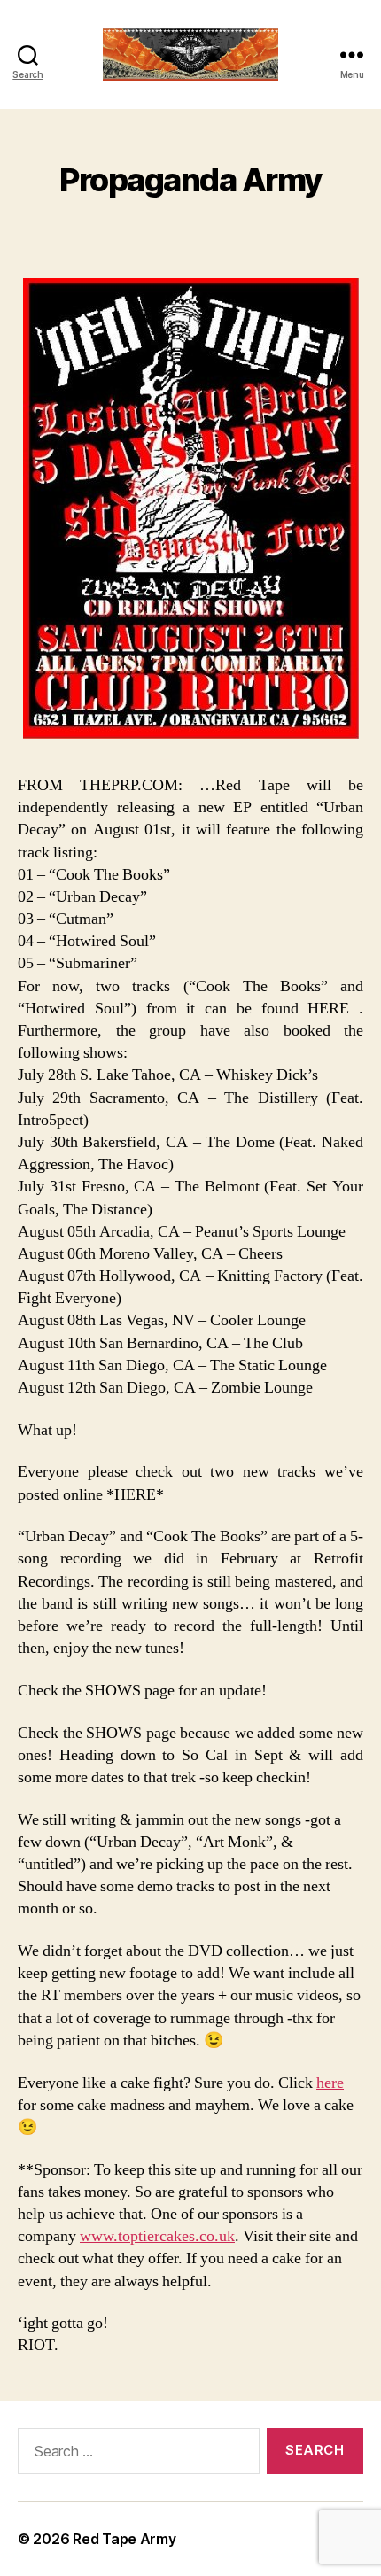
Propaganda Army (190, 180)
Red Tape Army (124, 2539)
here (330, 2083)
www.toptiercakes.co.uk (157, 2236)
